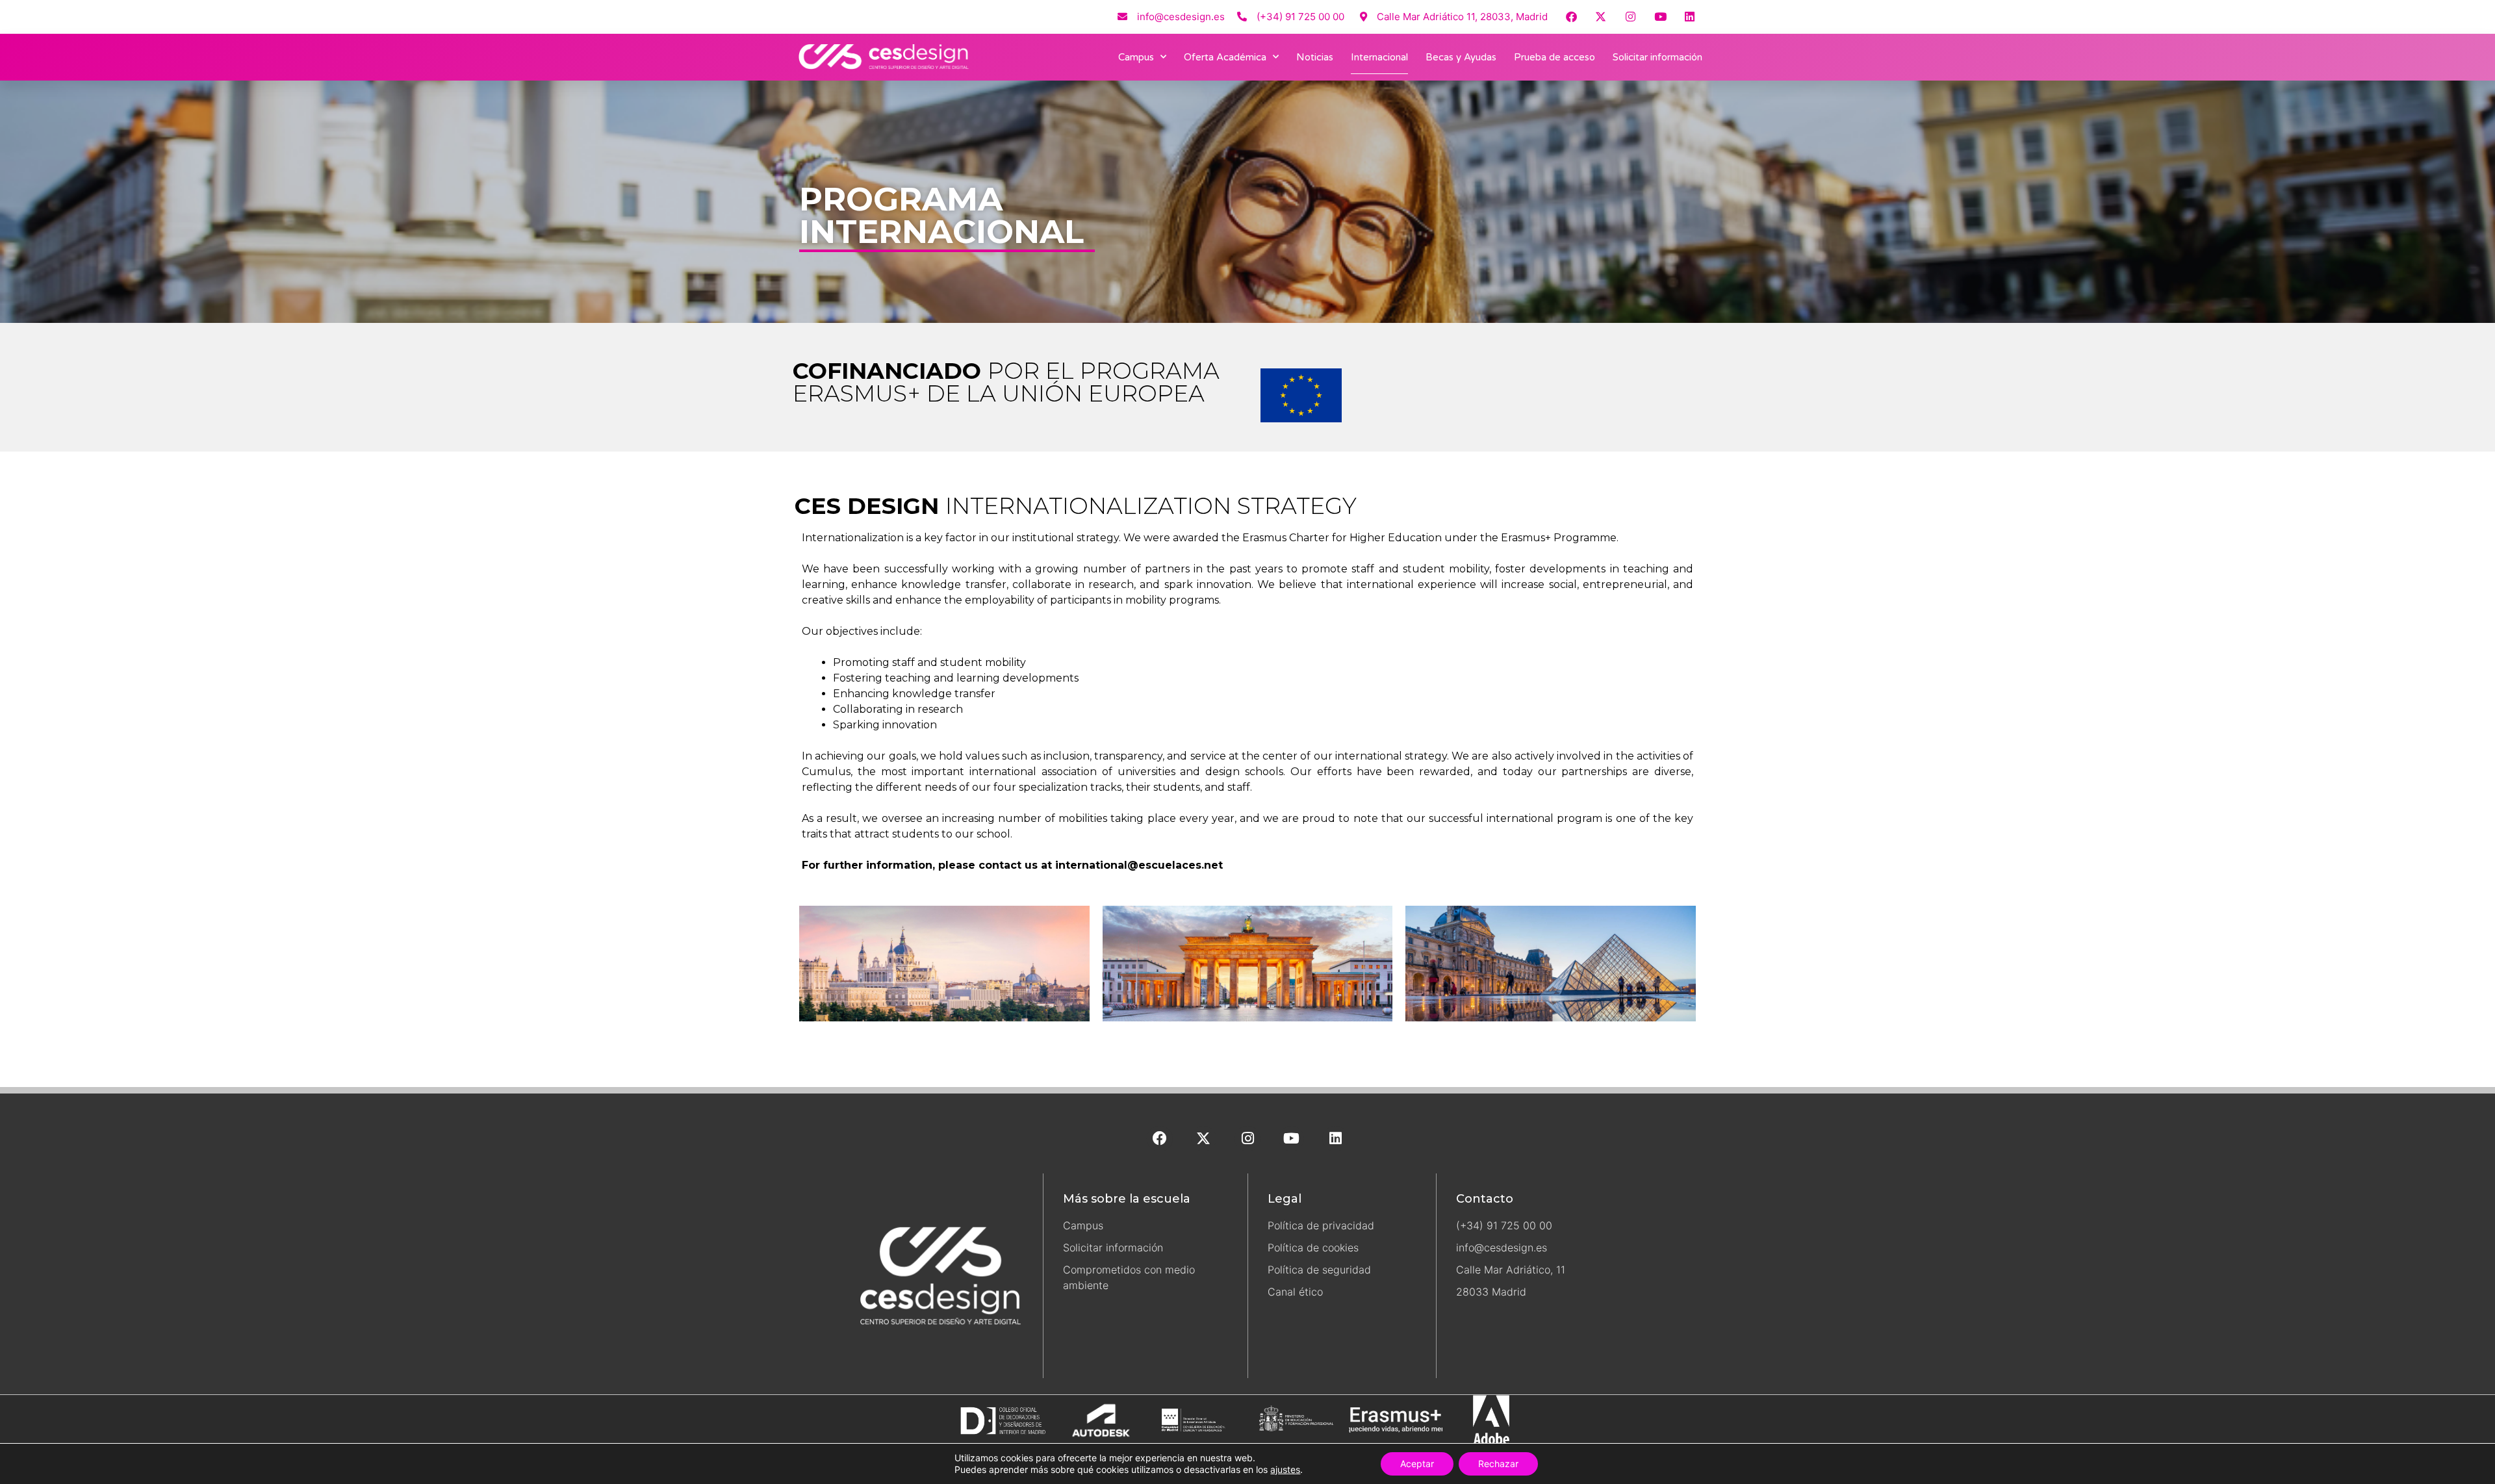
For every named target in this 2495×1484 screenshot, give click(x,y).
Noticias (1315, 57)
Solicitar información (1657, 57)
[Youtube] (1660, 17)
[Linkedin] (1690, 17)
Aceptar (1417, 1464)
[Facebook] (1571, 17)
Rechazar (1498, 1464)
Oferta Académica (1225, 57)
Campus (1136, 57)
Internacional (1379, 57)
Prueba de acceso (1555, 57)
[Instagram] (1631, 17)
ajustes (1285, 1469)
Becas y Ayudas (1461, 57)
